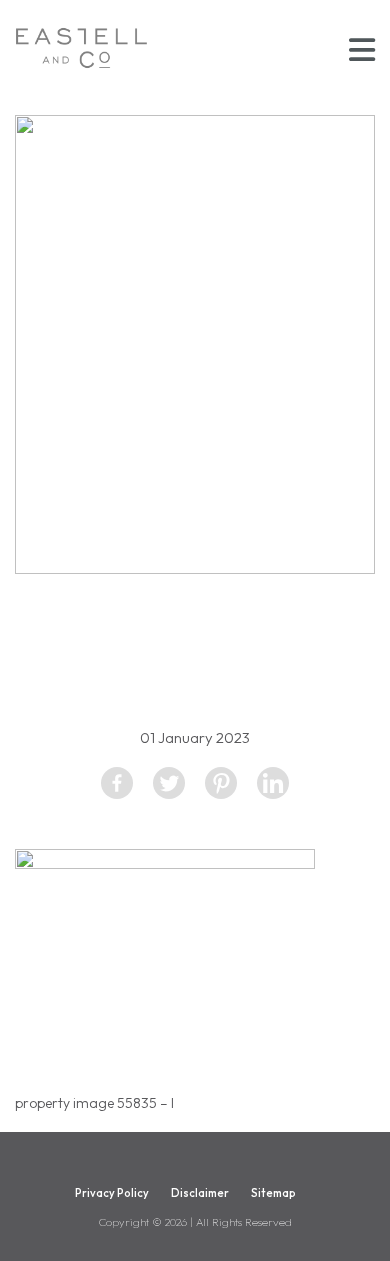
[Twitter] (169, 783)
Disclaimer (200, 1193)
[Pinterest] (221, 783)
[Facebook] (117, 783)
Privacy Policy (112, 1193)
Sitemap (273, 1193)
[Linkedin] (273, 783)
